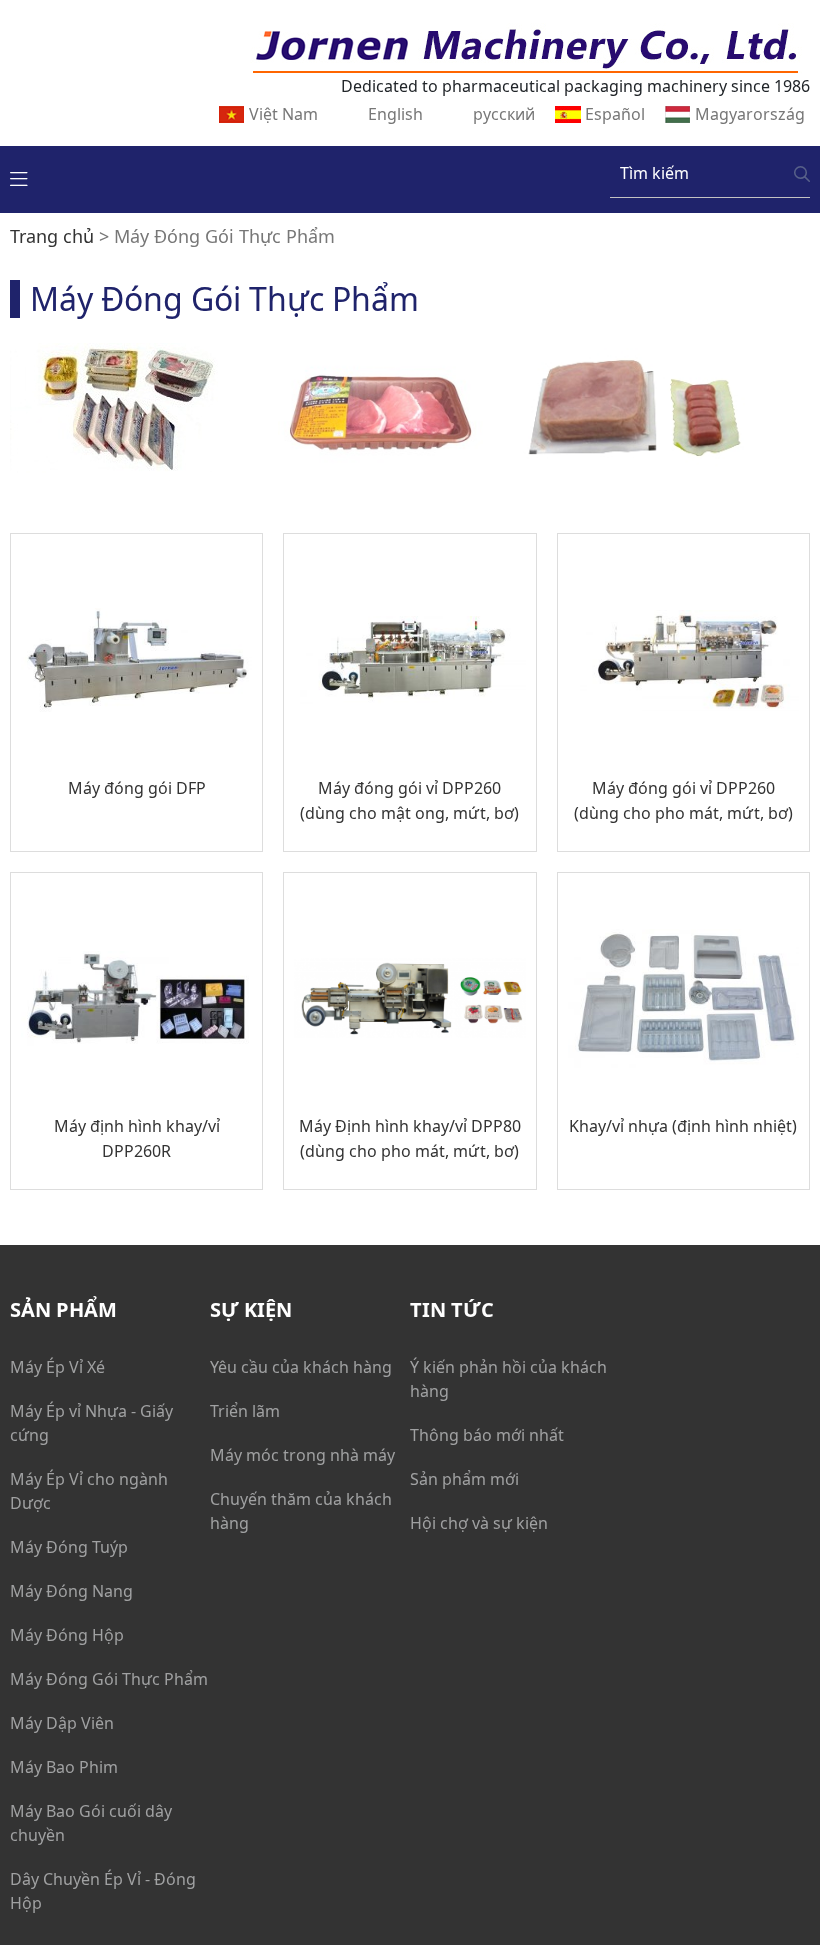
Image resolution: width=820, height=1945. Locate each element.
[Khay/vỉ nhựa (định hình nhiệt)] (683, 998)
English (395, 114)
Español (615, 114)
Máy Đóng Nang (71, 1591)
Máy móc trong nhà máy (302, 1455)
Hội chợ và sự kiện (479, 1523)
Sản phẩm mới (464, 1479)
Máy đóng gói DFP (137, 788)
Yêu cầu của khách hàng (301, 1367)
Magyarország (750, 114)
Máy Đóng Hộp (67, 1635)
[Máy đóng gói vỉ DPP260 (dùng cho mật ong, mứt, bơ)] (409, 659)
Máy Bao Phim (64, 1767)
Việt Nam (283, 114)
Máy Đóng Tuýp (69, 1547)
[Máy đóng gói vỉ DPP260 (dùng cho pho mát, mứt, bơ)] (683, 659)
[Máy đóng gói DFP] (136, 659)
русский (504, 114)
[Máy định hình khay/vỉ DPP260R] (136, 998)
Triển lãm (245, 1411)
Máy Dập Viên (62, 1723)
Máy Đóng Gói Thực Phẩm (109, 1679)
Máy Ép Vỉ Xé (57, 1367)
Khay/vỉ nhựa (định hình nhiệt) (683, 1126)
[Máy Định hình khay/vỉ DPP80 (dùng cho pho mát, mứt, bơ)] (409, 998)
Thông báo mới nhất (487, 1435)
